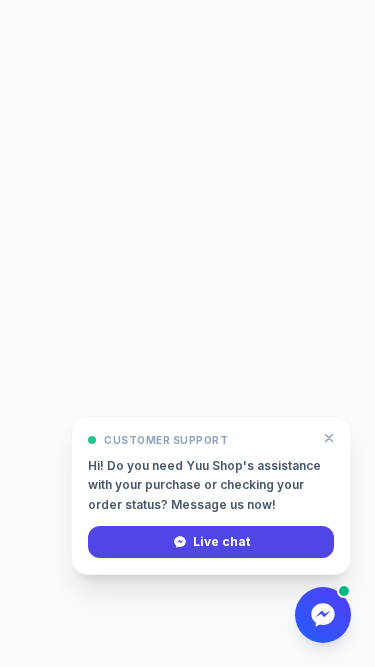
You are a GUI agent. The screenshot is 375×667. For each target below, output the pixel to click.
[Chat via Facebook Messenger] (323, 615)
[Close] (329, 438)
